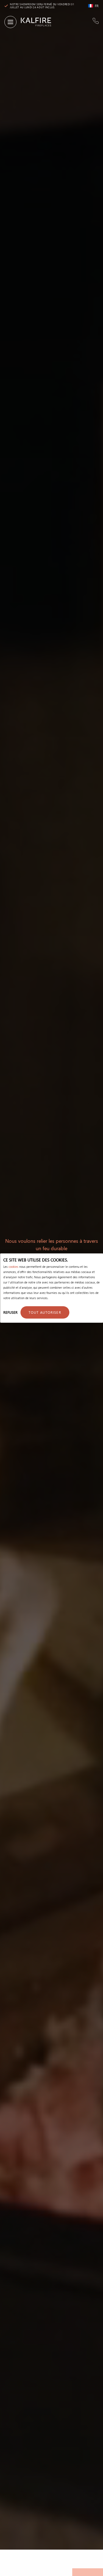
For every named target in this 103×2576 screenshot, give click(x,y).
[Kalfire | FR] (34, 22)
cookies (13, 1266)
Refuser (10, 1312)
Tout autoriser (45, 1312)
